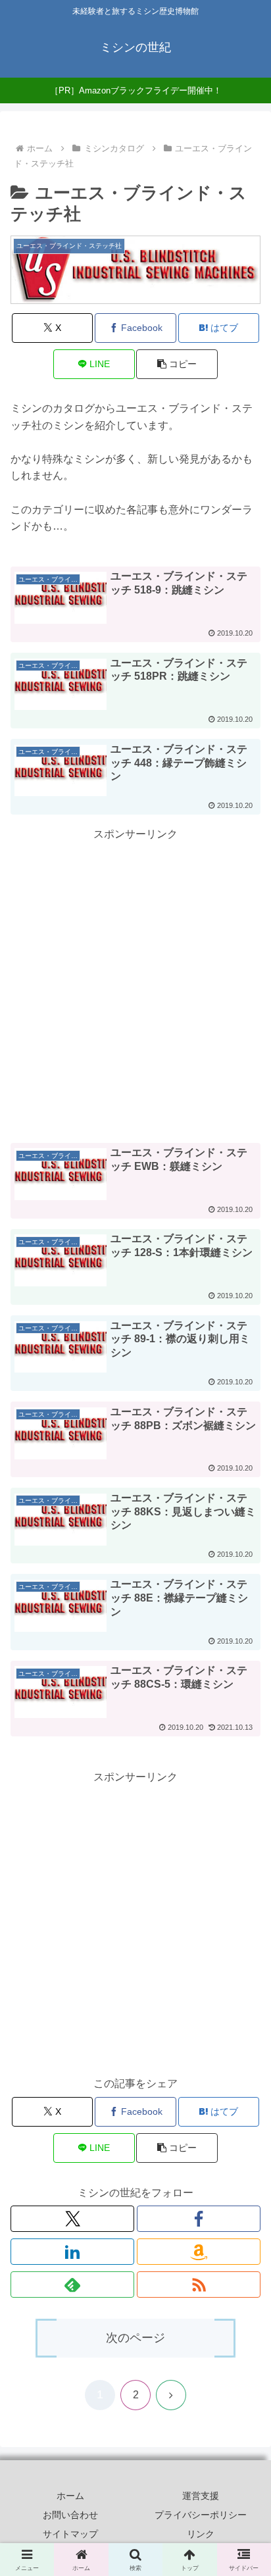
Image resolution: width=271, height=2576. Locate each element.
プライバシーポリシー (201, 2515)
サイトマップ (70, 2534)
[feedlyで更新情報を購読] (72, 2285)
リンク (201, 2534)
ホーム (70, 2496)
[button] (177, 364)
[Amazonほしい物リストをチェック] (199, 2252)
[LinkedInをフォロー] (72, 2252)
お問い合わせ (70, 2515)
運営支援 (201, 2496)
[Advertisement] (135, 980)
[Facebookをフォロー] (199, 2219)
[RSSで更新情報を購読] (199, 2285)
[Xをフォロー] (72, 2219)
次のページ (135, 2338)
